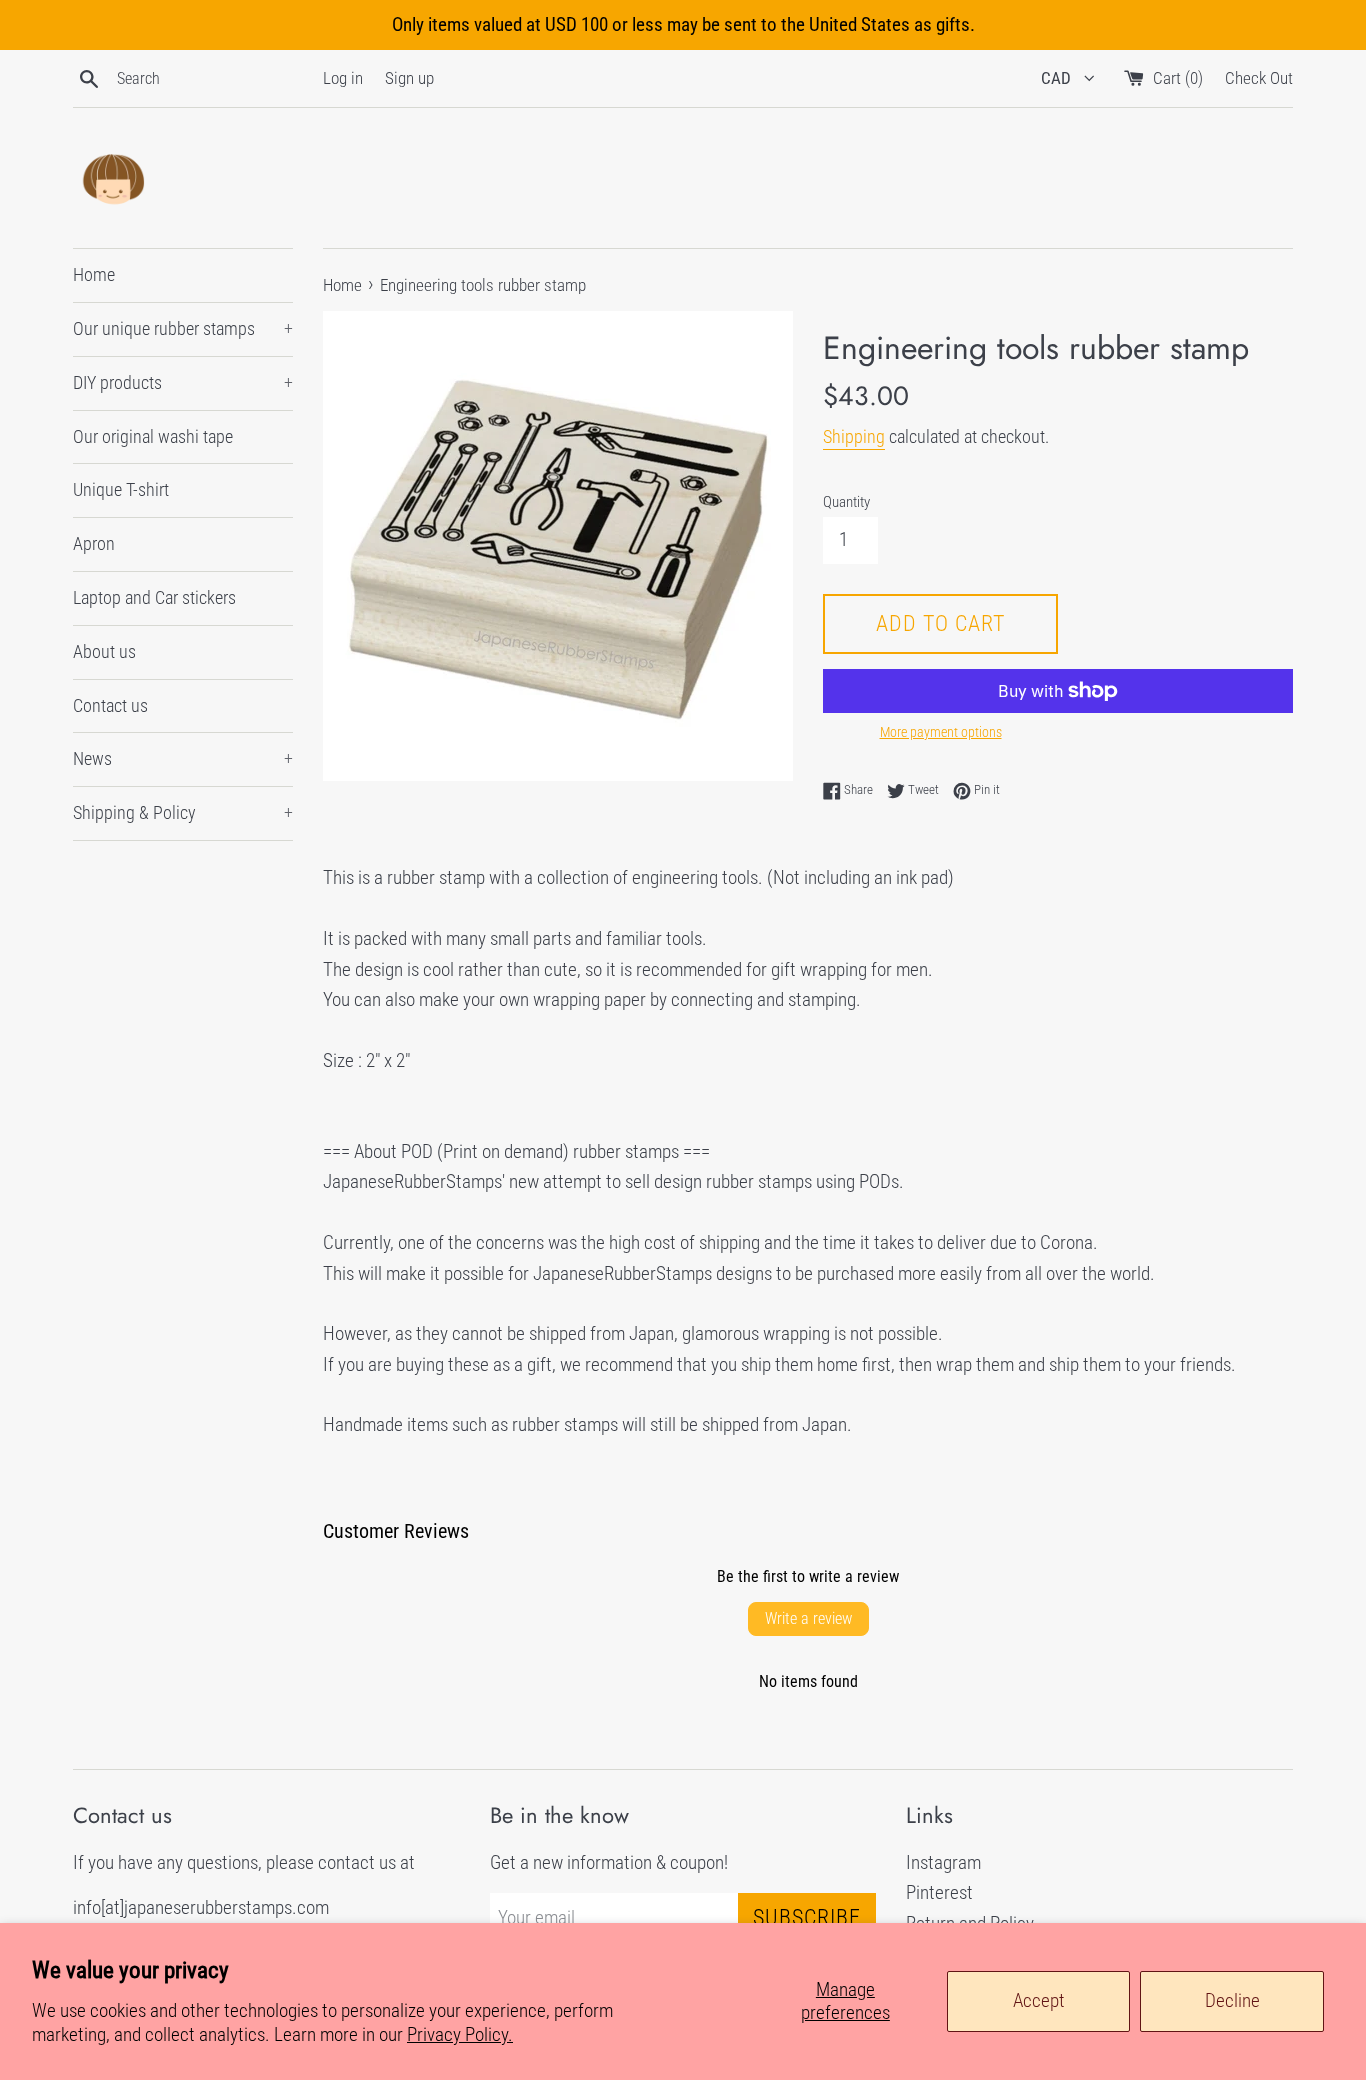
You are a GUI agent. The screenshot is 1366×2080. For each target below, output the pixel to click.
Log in (343, 78)
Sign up (409, 78)
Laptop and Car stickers (154, 597)
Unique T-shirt (121, 489)
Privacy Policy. (460, 2034)
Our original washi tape (153, 436)
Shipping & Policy (183, 812)
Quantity (846, 502)
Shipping (854, 436)
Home (94, 274)
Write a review (808, 1618)
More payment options (941, 732)
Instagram (943, 1862)
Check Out (1259, 78)
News (183, 758)
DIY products (183, 382)
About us (104, 651)
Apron (94, 543)
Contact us (110, 705)
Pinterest (939, 1892)
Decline (1232, 2000)
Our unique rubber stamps (183, 328)
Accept (1039, 2000)
